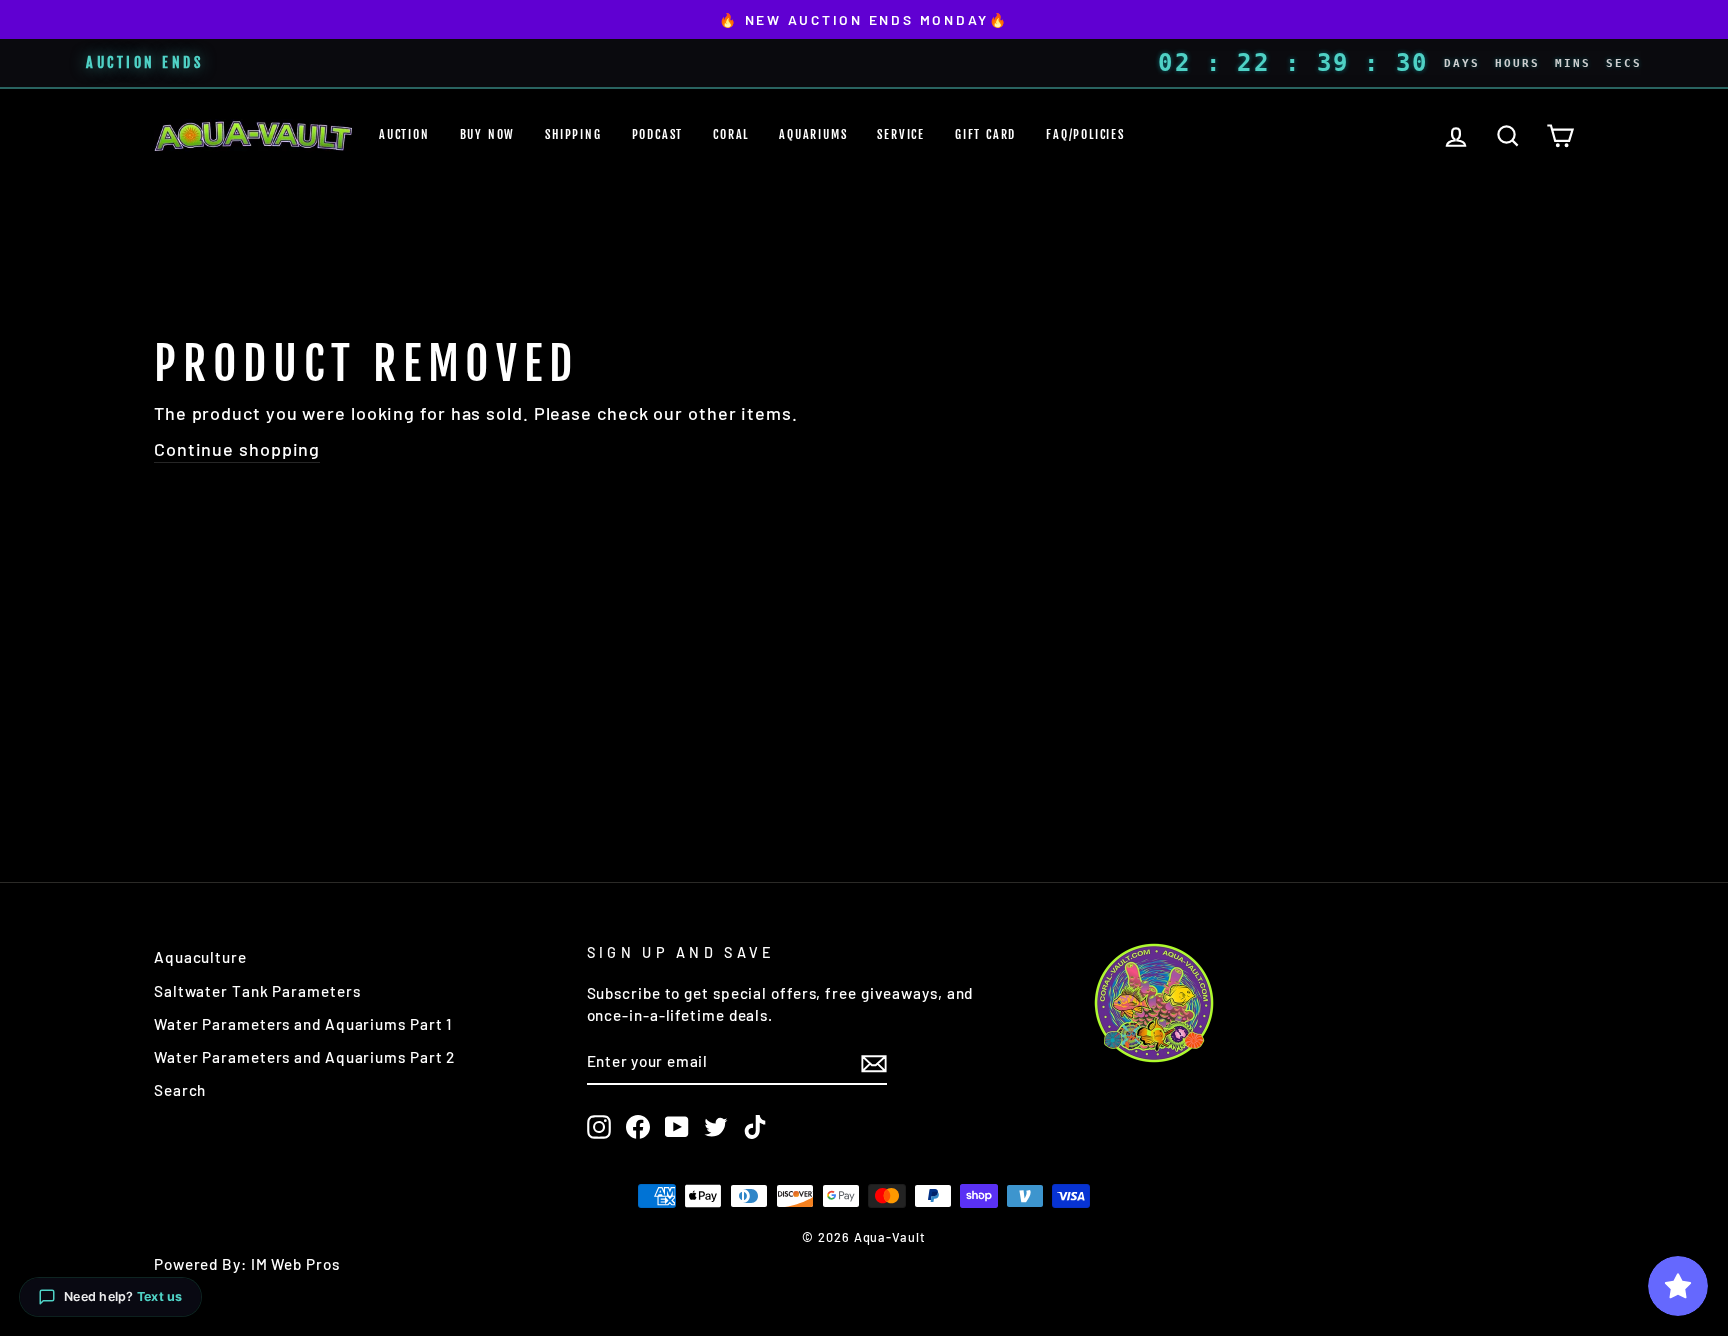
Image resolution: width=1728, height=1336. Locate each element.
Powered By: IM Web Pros (247, 1264)
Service (901, 134)
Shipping (573, 134)
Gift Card (985, 134)
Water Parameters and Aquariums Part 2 (304, 1057)
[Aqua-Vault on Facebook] (638, 1127)
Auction (404, 134)
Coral (731, 134)
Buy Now (488, 134)
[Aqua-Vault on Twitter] (716, 1127)
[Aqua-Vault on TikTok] (755, 1127)
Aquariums (813, 134)
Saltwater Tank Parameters (257, 991)
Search (180, 1090)
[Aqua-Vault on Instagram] (599, 1127)
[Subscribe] (874, 1063)
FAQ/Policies (1085, 134)
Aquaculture (200, 957)
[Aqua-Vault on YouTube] (677, 1127)
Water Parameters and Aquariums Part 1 (303, 1024)
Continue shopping (237, 449)
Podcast (658, 134)
